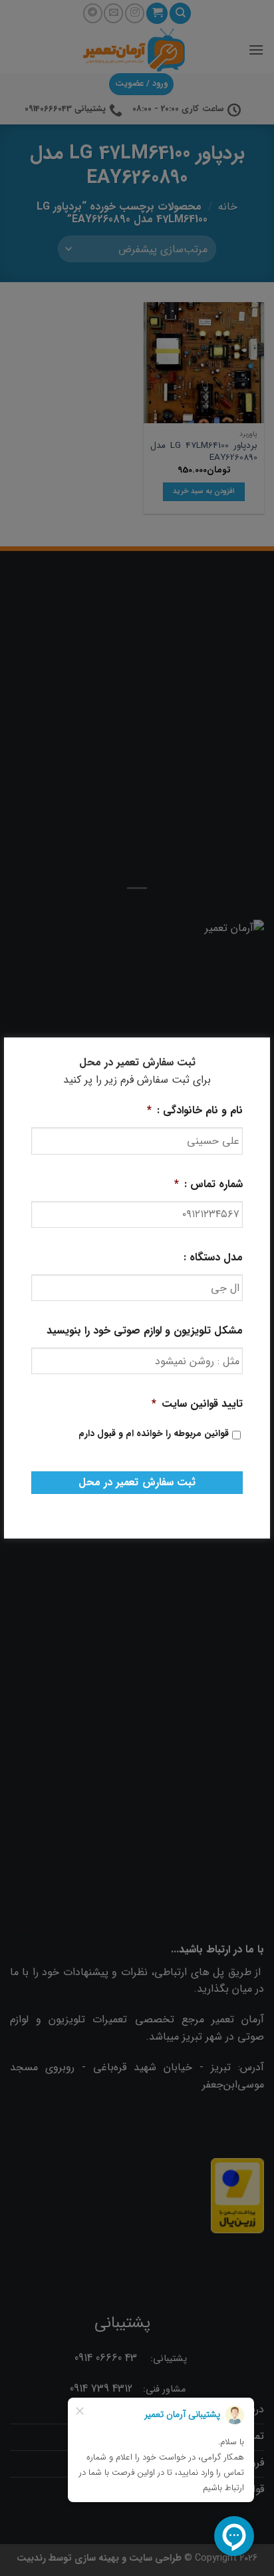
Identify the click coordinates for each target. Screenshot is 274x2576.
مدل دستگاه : (213, 1258)
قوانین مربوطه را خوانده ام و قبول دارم (154, 1434)
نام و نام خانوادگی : (195, 1111)
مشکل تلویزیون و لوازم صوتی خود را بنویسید (145, 1331)
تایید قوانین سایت (197, 1404)
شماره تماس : (208, 1185)
